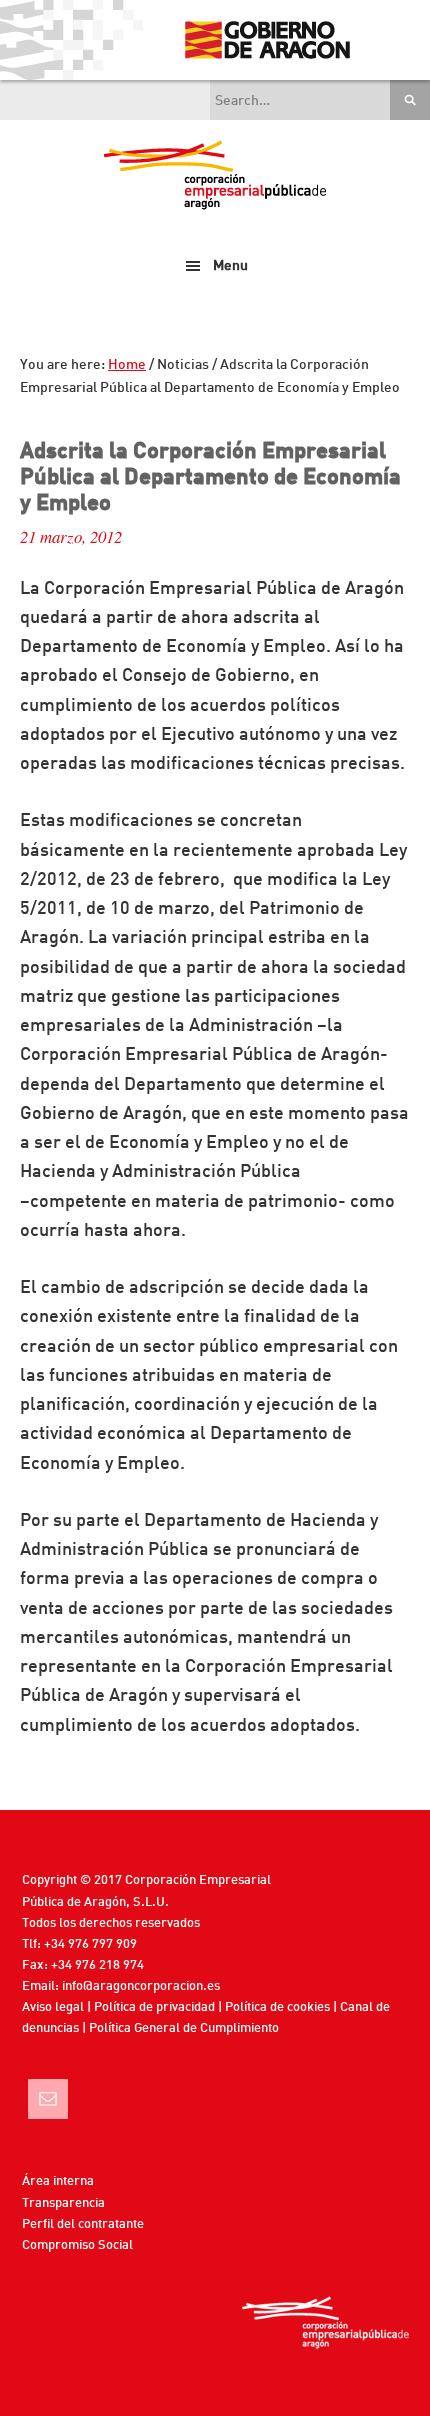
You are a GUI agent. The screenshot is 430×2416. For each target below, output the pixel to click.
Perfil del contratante (83, 2224)
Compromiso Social (77, 2245)
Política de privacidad (154, 2007)
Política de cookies (277, 2007)
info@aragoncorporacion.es (141, 1986)
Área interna (58, 2181)
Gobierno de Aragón (266, 40)
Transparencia (63, 2203)
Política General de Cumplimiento (184, 2028)
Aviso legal (53, 2007)
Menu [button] (230, 266)
